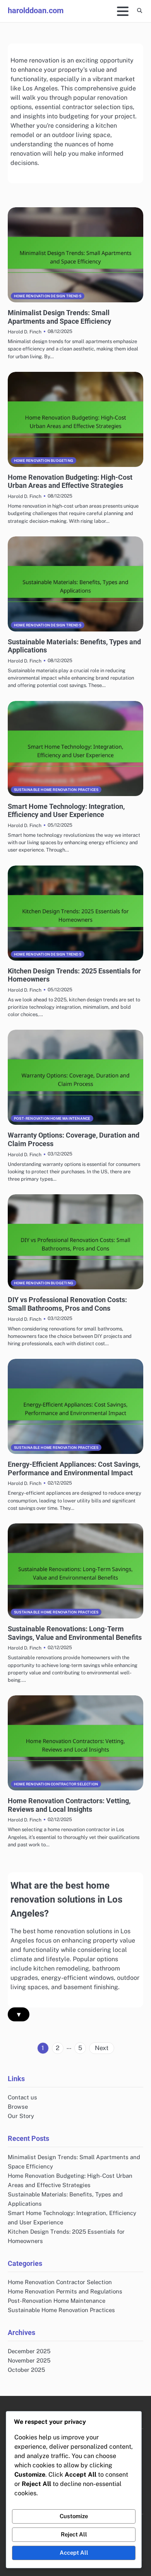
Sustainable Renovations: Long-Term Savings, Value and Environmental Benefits (75, 1633)
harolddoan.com (36, 10)
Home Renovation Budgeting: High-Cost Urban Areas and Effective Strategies (70, 481)
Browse (18, 2107)
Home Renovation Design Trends (48, 296)
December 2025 (29, 2351)
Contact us (22, 2097)
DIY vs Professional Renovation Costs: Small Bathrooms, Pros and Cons (67, 1304)
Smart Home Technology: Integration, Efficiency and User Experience (66, 811)
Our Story (21, 2116)
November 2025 (29, 2360)
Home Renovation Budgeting (44, 461)
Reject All (74, 2534)
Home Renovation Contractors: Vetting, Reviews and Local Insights (69, 1805)
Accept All (74, 2553)
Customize (74, 2516)
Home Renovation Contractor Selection (56, 1784)
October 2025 (26, 2370)
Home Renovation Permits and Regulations (65, 2291)
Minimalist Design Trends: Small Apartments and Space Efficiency (59, 317)
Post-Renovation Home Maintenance (52, 1118)
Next (102, 2048)
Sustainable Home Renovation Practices (56, 790)
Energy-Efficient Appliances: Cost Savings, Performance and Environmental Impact (74, 1468)
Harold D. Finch (25, 332)
